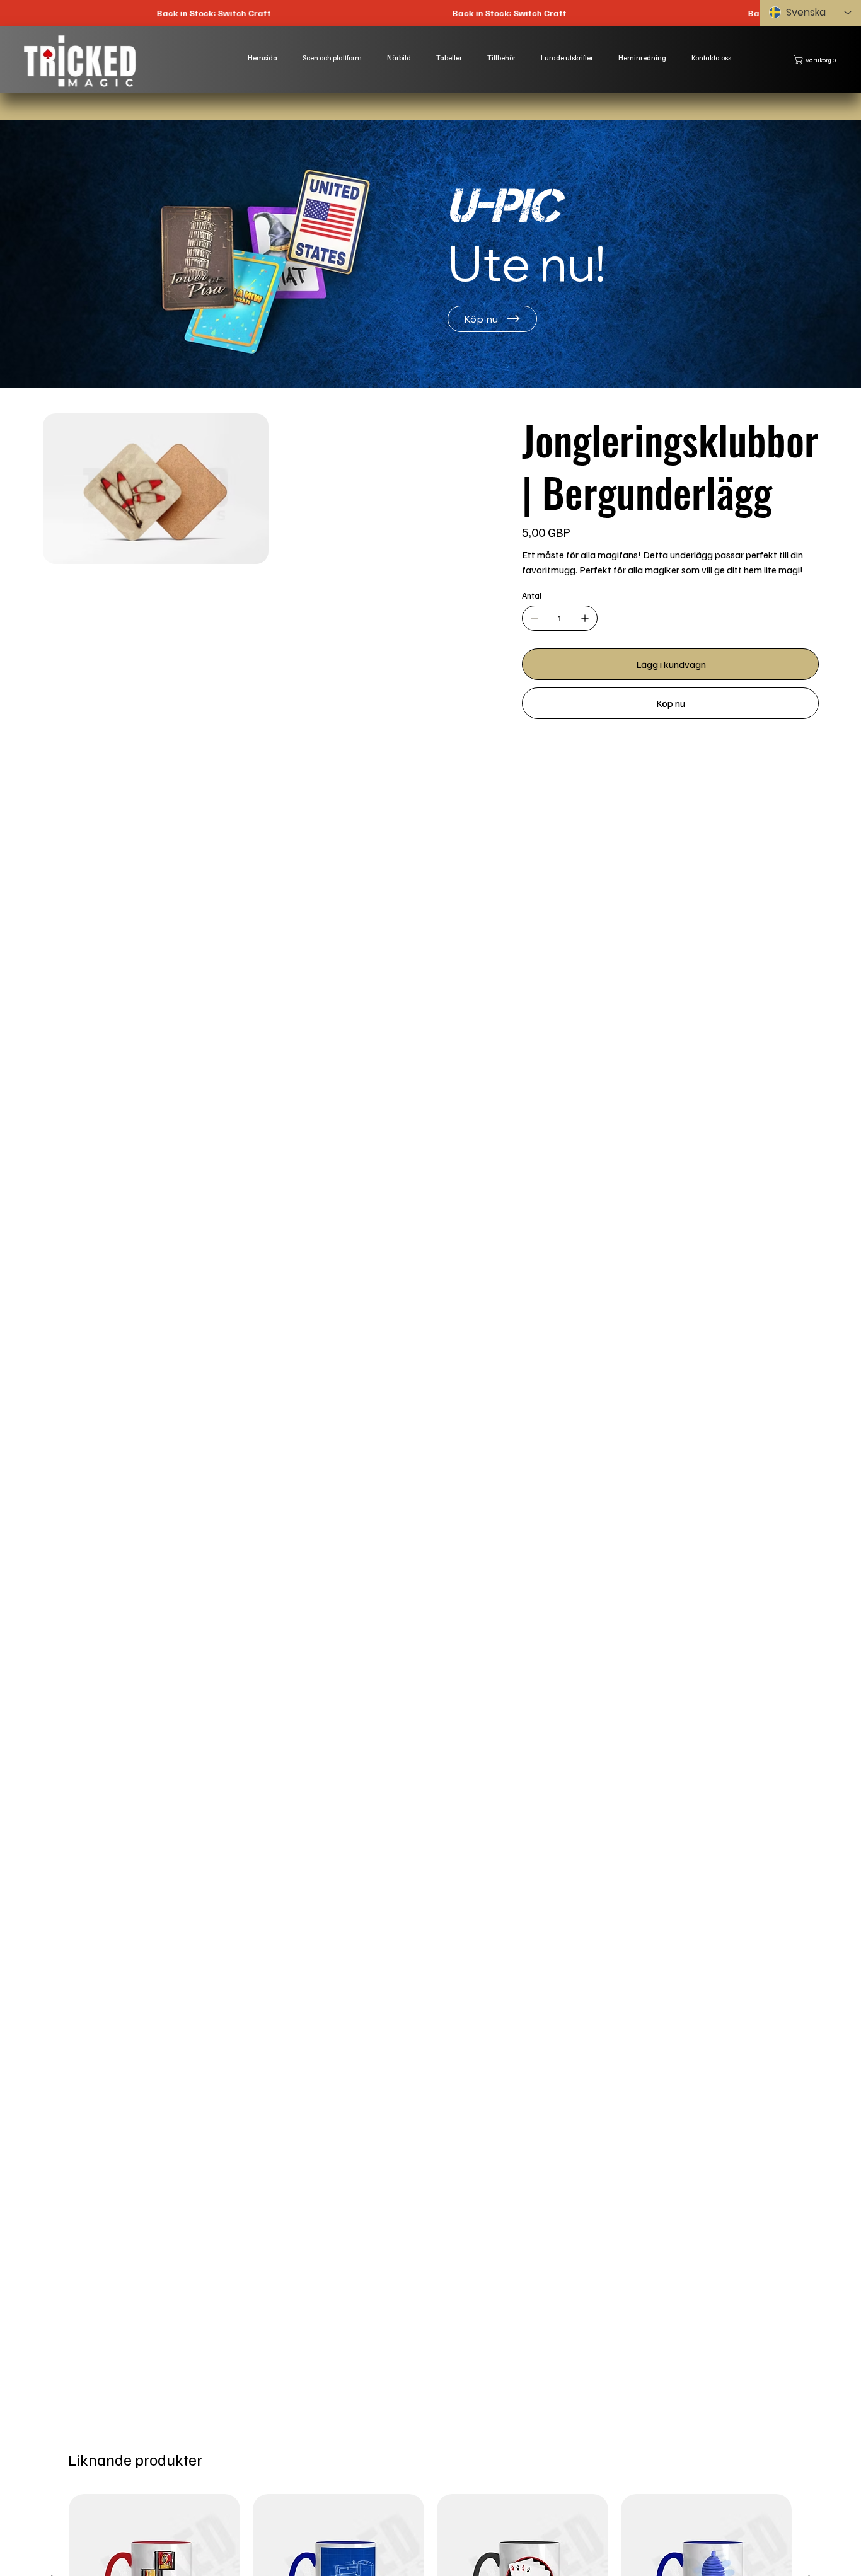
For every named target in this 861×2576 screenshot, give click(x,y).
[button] (817, 60)
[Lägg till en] (585, 618)
